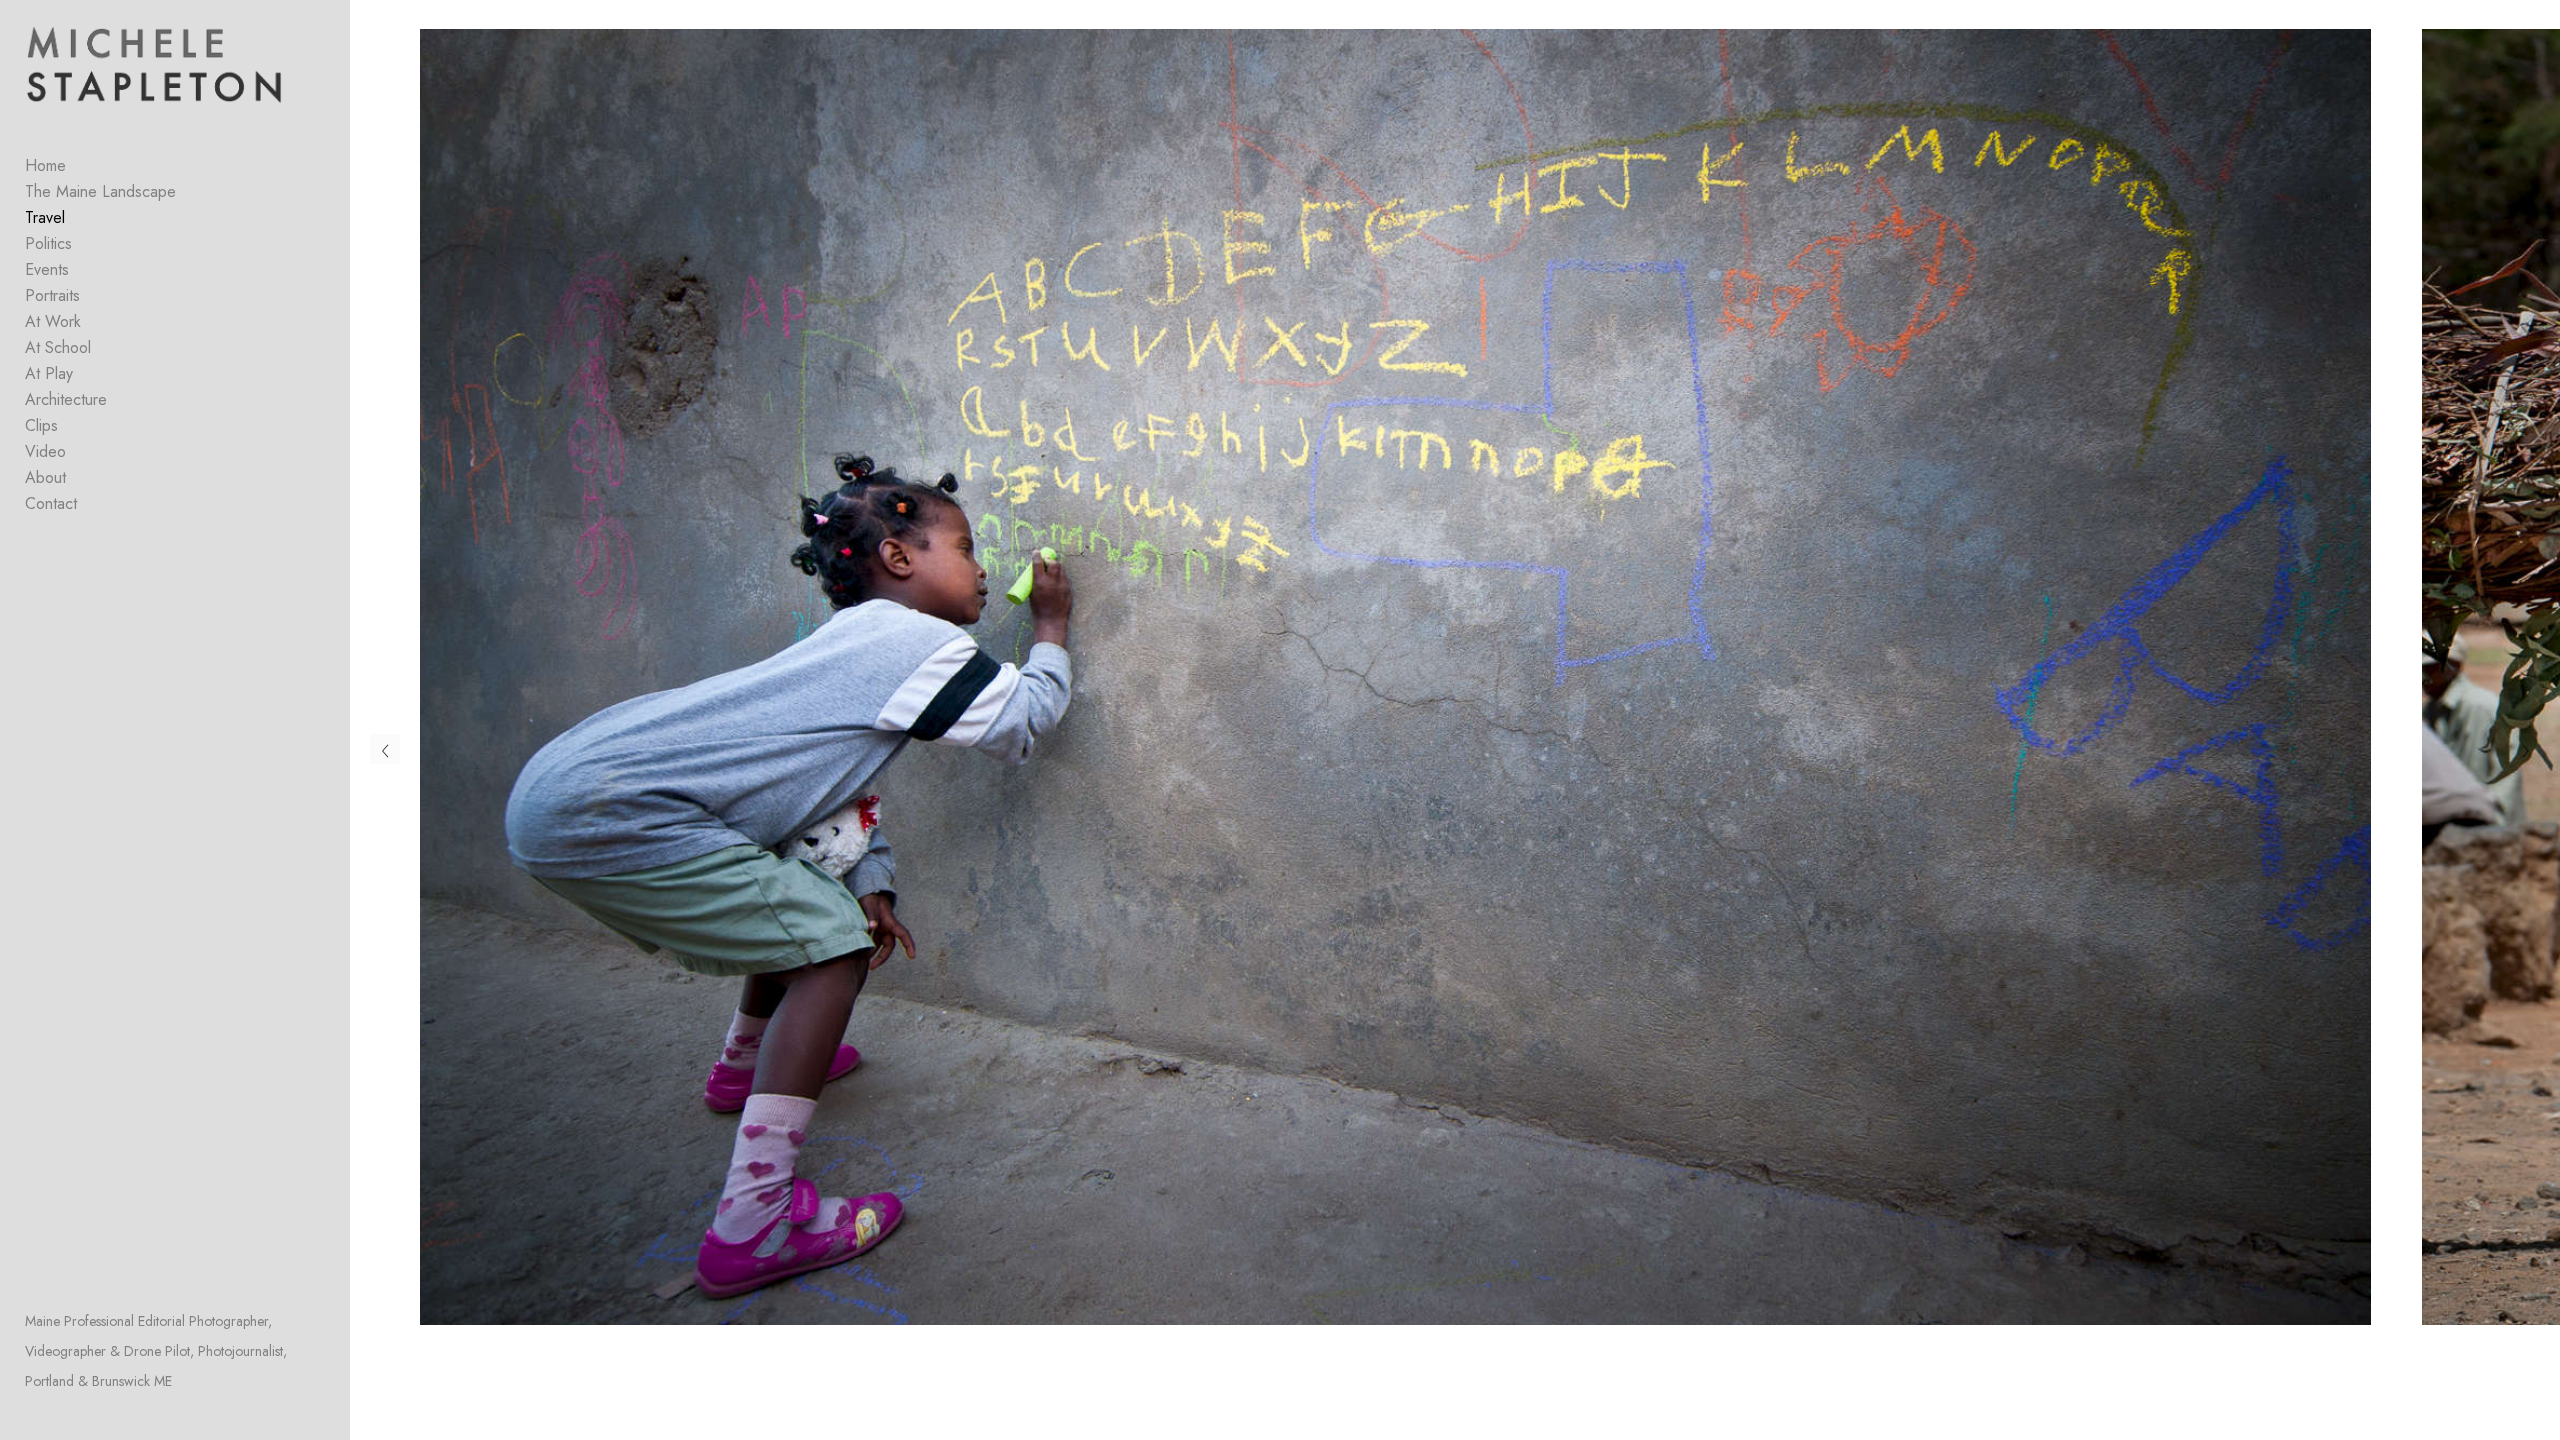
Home (45, 165)
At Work (53, 321)
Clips (41, 425)
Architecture (66, 399)
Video (45, 451)
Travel (45, 217)
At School (58, 347)
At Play (49, 373)
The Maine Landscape (100, 191)
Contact (51, 503)
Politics (48, 243)
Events (47, 269)
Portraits (52, 295)
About (45, 477)
